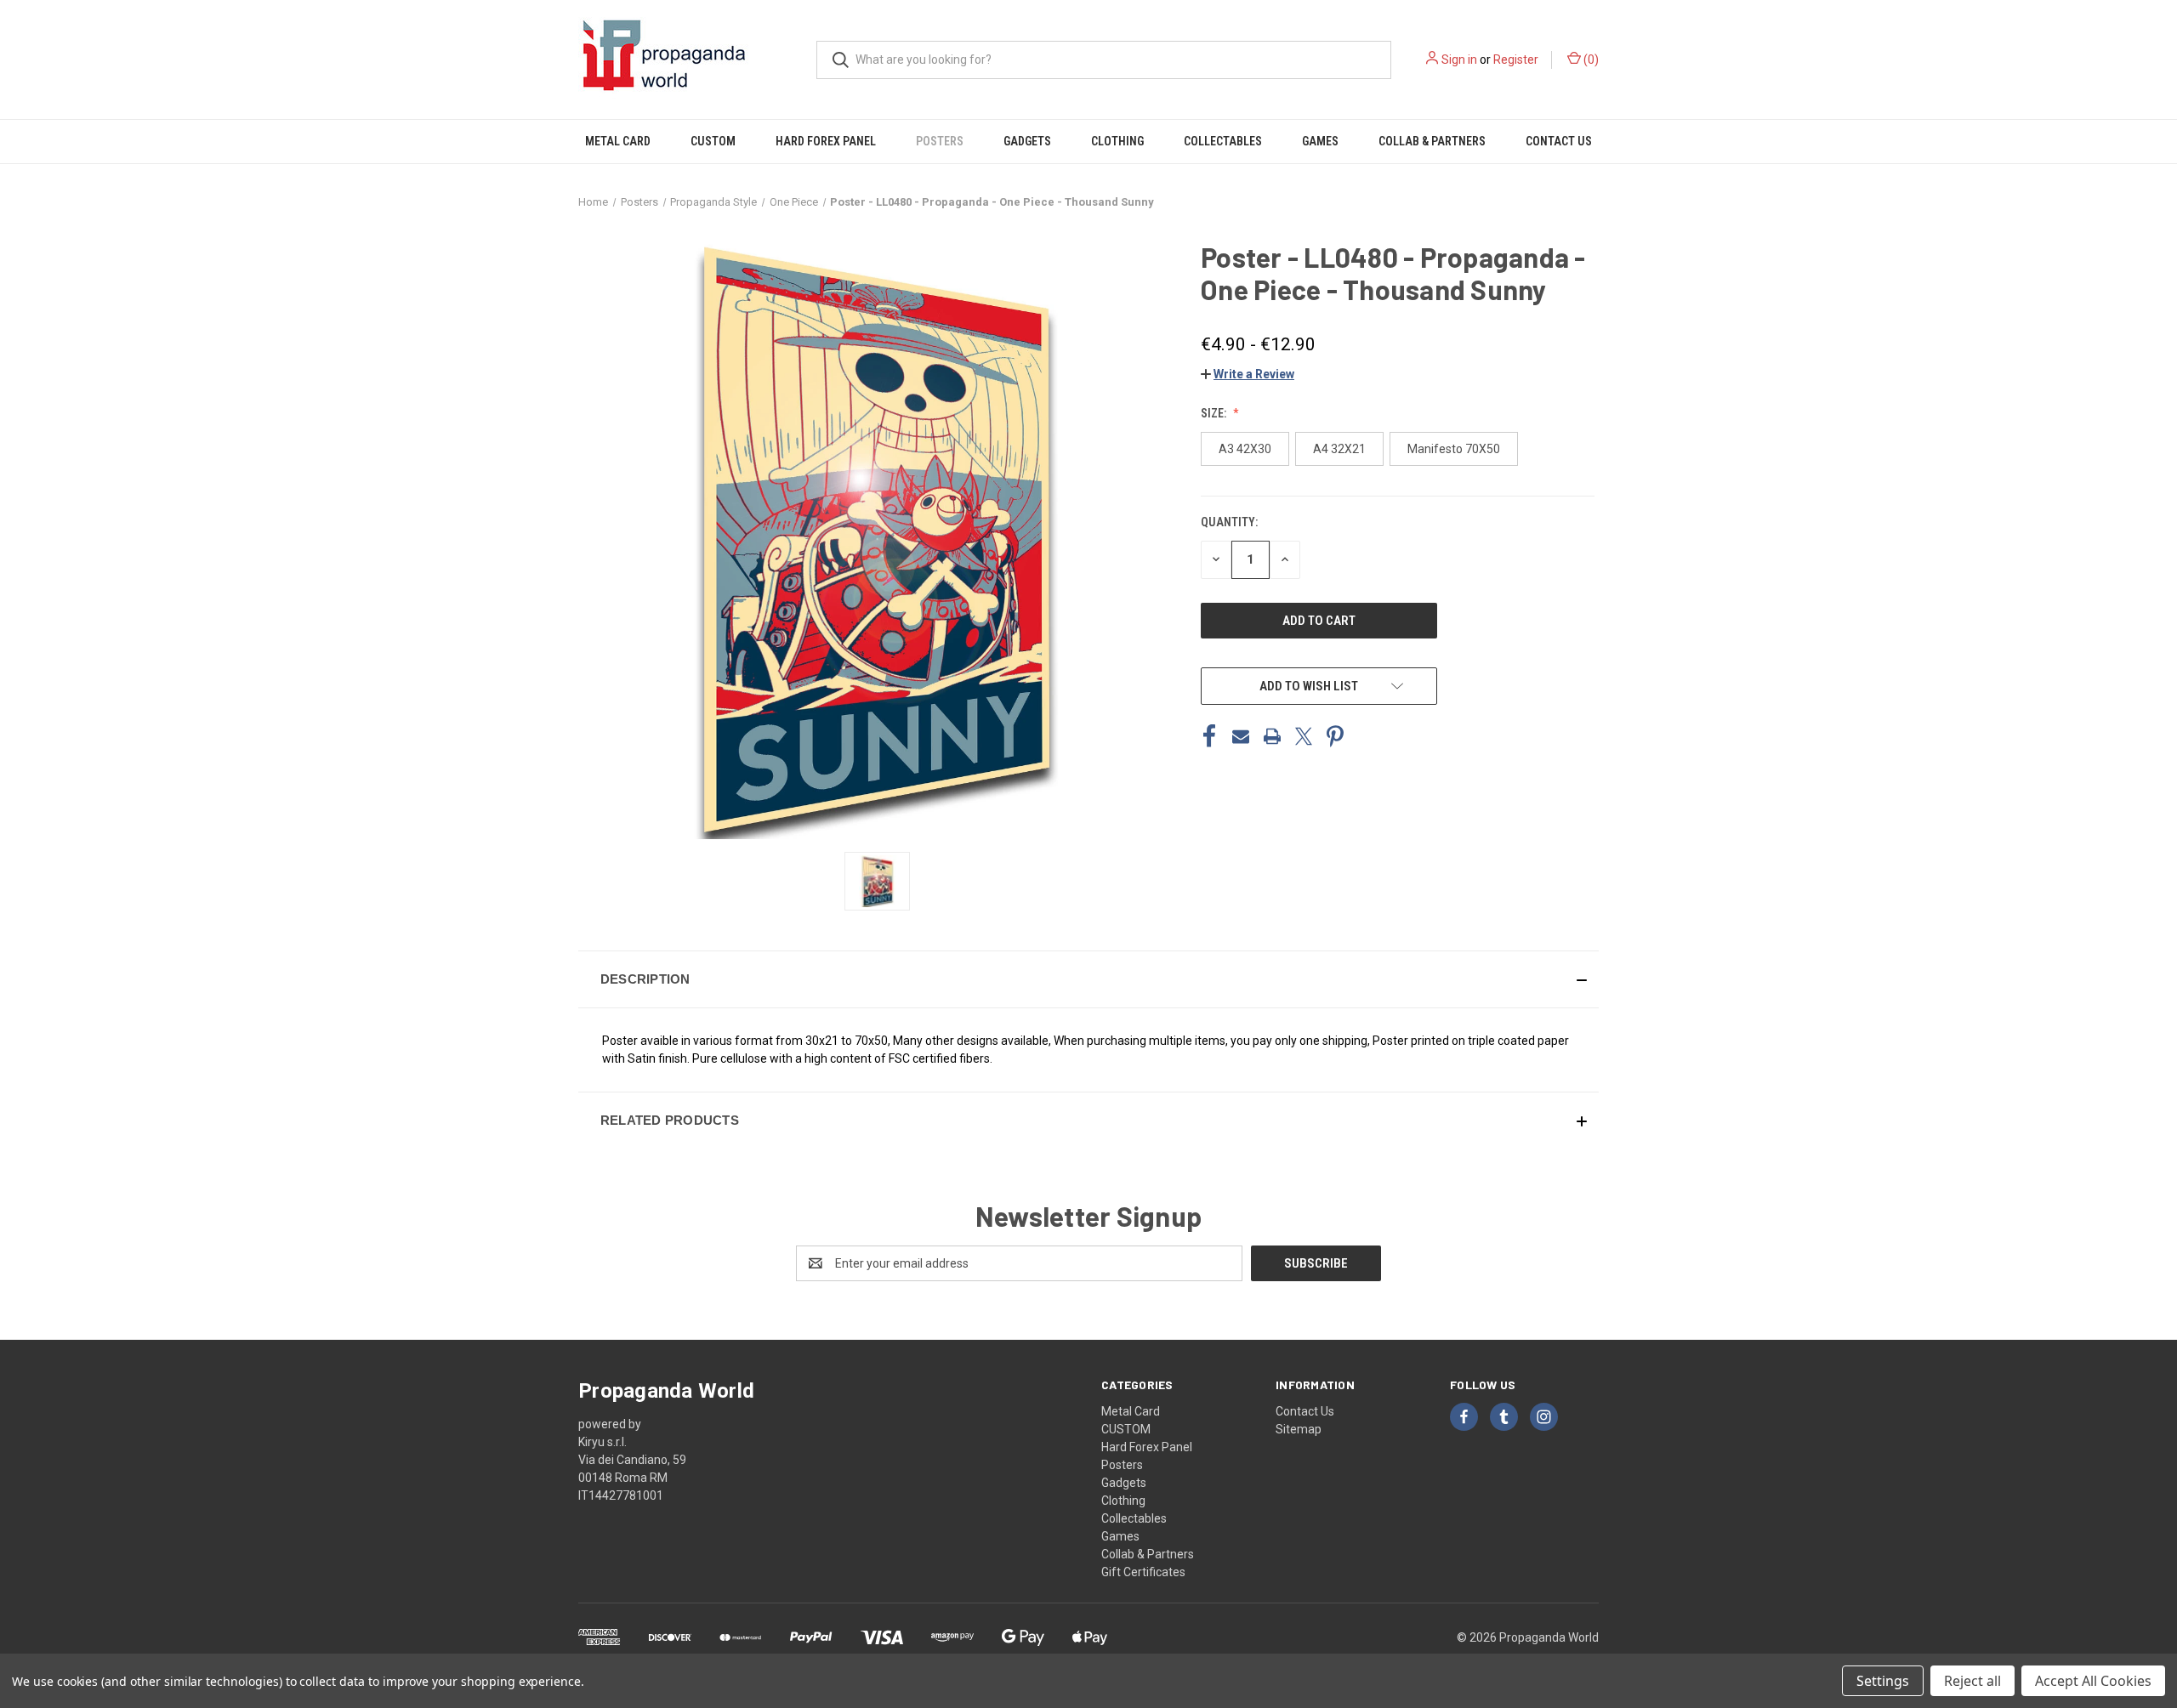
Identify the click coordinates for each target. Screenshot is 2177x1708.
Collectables (1223, 141)
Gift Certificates (1143, 1572)
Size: (1215, 413)
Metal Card (618, 141)
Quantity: (1229, 522)
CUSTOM (713, 141)
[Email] (1241, 736)
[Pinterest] (1335, 736)
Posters (940, 141)
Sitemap (1299, 1429)
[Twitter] (1304, 736)
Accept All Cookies (2093, 1681)
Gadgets (1027, 141)
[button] (1248, 374)
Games (1320, 141)
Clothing (1117, 141)
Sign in (1459, 60)
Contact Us (1559, 141)
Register (1516, 60)
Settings (1883, 1681)
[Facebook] (1209, 736)
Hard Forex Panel (826, 141)
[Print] (1272, 736)
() (1590, 60)
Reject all (1972, 1681)
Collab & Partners (1432, 141)
